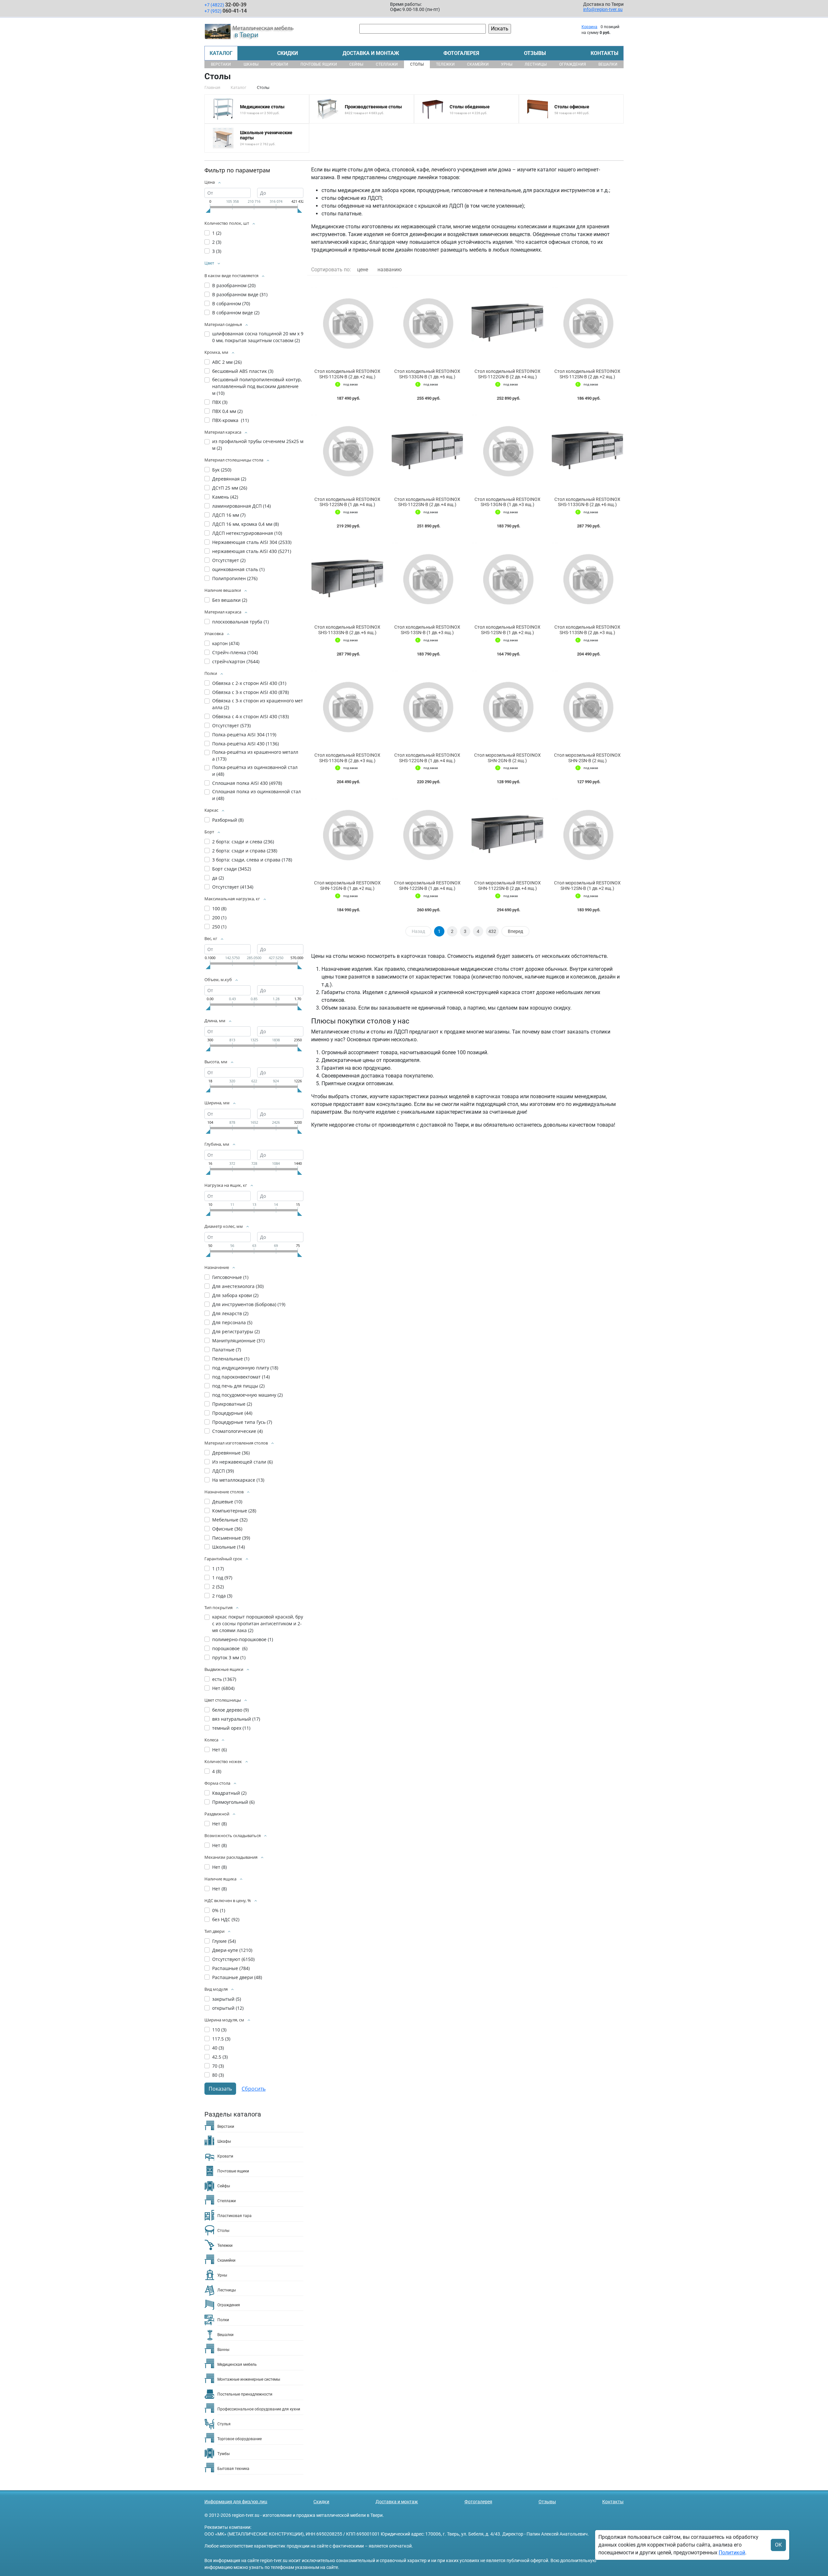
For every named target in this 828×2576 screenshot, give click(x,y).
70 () (218, 2066)
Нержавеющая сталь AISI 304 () (252, 542)
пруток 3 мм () (229, 1657)
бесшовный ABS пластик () (243, 371)
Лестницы (536, 64)
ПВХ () (220, 402)
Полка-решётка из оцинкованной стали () (255, 771)
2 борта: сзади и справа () (245, 851)
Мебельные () (230, 1520)
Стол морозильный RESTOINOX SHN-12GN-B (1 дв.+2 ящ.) (347, 886)
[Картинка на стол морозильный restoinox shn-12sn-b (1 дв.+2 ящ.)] (588, 834)
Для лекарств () (230, 1313)
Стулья (224, 2424)
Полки (223, 2320)
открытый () (228, 2008)
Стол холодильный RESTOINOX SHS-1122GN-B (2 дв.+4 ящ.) (507, 374)
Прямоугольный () (233, 1802)
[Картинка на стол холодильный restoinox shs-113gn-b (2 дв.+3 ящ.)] (347, 706)
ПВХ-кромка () (230, 420)
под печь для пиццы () (238, 1386)
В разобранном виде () (240, 294)
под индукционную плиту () (245, 1368)
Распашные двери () (237, 1977)
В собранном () (231, 303)
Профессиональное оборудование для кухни (259, 2409)
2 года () (222, 1596)
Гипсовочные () (230, 1277)
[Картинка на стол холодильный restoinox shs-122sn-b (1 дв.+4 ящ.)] (347, 450)
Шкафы (251, 64)
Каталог (221, 53)
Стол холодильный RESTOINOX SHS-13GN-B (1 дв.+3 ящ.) (507, 502)
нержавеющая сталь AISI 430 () (252, 551)
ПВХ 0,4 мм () (227, 411)
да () (218, 878)
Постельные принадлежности (245, 2394)
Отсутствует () (229, 560)
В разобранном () (234, 285)
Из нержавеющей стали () (242, 1462)
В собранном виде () (236, 313)
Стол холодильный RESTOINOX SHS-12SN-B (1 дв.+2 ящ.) (507, 630)
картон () (226, 643)
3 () (217, 251)
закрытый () (227, 1999)
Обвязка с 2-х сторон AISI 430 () (249, 683)
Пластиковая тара (234, 2216)
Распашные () (231, 1968)
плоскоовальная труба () (240, 622)
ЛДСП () (223, 1471)
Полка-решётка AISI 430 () (245, 744)
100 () (219, 909)
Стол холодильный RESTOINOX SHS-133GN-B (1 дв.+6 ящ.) (427, 374)
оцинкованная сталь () (238, 569)
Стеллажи (387, 64)
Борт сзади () (232, 869)
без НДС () (226, 1919)
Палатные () (227, 1350)
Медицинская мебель (237, 2365)
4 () (217, 1771)
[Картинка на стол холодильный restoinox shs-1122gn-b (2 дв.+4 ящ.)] (507, 322)
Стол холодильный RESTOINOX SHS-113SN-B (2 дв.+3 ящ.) (587, 630)
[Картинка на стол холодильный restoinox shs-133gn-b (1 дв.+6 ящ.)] (428, 322)
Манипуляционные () (238, 1341)
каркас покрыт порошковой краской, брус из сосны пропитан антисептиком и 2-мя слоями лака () (258, 1624)
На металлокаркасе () (238, 1480)
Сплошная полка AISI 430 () (247, 783)
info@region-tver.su (603, 9)
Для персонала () (232, 1322)
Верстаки (221, 64)
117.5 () (221, 2039)
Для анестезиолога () (238, 1286)
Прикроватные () (232, 1404)
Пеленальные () (231, 1359)
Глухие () (224, 1941)
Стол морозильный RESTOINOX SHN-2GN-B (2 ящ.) (507, 758)
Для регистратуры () (236, 1331)
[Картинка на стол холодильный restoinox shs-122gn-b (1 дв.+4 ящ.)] (428, 706)
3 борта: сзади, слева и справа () (252, 860)
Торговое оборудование (240, 2439)
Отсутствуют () (233, 1959)
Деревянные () (231, 1453)
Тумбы (223, 2454)
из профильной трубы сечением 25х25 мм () (258, 445)
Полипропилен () (235, 578)
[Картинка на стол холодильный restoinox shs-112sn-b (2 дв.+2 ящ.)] (588, 322)
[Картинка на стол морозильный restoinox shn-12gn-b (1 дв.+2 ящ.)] (347, 834)
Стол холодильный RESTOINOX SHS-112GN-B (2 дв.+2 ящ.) (347, 374)
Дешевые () (227, 1502)
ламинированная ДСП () (241, 506)
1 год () (222, 1578)
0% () (219, 1910)
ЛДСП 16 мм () (229, 515)
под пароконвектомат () (241, 1377)
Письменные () (231, 1538)
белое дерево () (230, 1710)
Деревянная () (229, 479)
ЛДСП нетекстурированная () (247, 533)
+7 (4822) (225, 5)
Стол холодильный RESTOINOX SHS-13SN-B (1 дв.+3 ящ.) (427, 630)
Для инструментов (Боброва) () (249, 1304)
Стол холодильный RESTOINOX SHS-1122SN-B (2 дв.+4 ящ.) (427, 502)
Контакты (605, 53)
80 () (218, 2075)
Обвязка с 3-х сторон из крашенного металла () (258, 704)
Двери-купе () (232, 1950)
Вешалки (608, 64)
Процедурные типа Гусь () (242, 1422)
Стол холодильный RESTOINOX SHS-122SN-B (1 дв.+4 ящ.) (347, 502)
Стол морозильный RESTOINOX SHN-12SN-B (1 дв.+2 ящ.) (587, 886)
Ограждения (573, 64)
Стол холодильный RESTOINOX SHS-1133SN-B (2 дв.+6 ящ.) (347, 630)
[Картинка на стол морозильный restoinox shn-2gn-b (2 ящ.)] (507, 706)
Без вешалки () (230, 600)
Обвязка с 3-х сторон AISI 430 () (251, 692)
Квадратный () (229, 1793)
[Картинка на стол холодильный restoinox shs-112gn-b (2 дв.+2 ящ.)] (347, 322)
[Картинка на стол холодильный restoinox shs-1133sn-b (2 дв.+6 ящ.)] (347, 578)
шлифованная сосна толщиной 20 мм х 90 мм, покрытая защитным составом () (258, 337)
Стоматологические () (237, 1431)
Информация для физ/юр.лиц (236, 2502)
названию (390, 270)
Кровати (279, 64)
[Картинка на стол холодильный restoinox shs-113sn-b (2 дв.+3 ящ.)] (588, 578)
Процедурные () (232, 1413)
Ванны (223, 2350)
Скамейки (478, 64)
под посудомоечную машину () (247, 1395)
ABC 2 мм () (227, 362)
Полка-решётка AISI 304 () (244, 735)
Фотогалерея (461, 53)
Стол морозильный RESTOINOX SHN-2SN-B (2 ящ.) (587, 758)
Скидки (288, 53)
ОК (778, 2545)
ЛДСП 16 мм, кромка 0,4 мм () (245, 524)
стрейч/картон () (236, 661)
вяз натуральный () (236, 1719)
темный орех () (231, 1728)
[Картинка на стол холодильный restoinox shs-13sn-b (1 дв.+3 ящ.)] (428, 578)
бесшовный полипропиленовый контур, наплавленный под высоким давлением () (257, 386)
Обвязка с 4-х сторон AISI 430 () (251, 716)
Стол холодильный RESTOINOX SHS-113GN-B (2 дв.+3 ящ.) (347, 758)
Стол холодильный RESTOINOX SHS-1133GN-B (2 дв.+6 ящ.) (587, 502)
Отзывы (535, 53)
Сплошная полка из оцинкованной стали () (256, 795)
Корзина (589, 27)
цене (363, 270)
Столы (417, 64)
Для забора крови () (235, 1295)
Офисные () (227, 1529)
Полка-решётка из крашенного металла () (255, 755)
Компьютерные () (234, 1511)
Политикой (732, 2553)
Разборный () (228, 820)
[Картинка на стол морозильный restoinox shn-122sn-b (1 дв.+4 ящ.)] (428, 834)
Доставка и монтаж (371, 53)
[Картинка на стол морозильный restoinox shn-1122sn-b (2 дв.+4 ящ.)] (507, 834)
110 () (219, 2030)
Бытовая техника (233, 2469)
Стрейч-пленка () (235, 652)
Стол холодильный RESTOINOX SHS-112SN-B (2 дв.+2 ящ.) (587, 374)
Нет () (223, 1688)
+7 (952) (226, 11)
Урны (507, 64)
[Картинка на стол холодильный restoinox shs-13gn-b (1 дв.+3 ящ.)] (507, 450)
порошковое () (230, 1648)
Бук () (222, 470)
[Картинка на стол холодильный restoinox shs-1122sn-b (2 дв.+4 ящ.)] (428, 450)
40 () (218, 2048)
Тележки (445, 64)
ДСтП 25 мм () (230, 488)
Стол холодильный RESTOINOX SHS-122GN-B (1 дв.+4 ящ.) (427, 758)
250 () (219, 927)
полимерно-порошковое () (243, 1639)
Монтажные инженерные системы (249, 2379)
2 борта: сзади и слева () (243, 842)
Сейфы (356, 64)
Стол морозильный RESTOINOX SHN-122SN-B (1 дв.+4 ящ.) (427, 886)
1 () (217, 233)
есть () (224, 1679)
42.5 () (220, 2057)
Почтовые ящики (319, 64)
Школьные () (229, 1547)
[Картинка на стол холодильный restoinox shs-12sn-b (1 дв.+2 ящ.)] (507, 578)
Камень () (225, 497)
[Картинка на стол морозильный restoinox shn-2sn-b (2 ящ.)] (588, 706)
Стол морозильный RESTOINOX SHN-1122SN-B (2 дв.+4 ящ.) (507, 886)
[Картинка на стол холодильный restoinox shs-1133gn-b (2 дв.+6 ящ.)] (588, 450)
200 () (219, 918)
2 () (217, 242)
